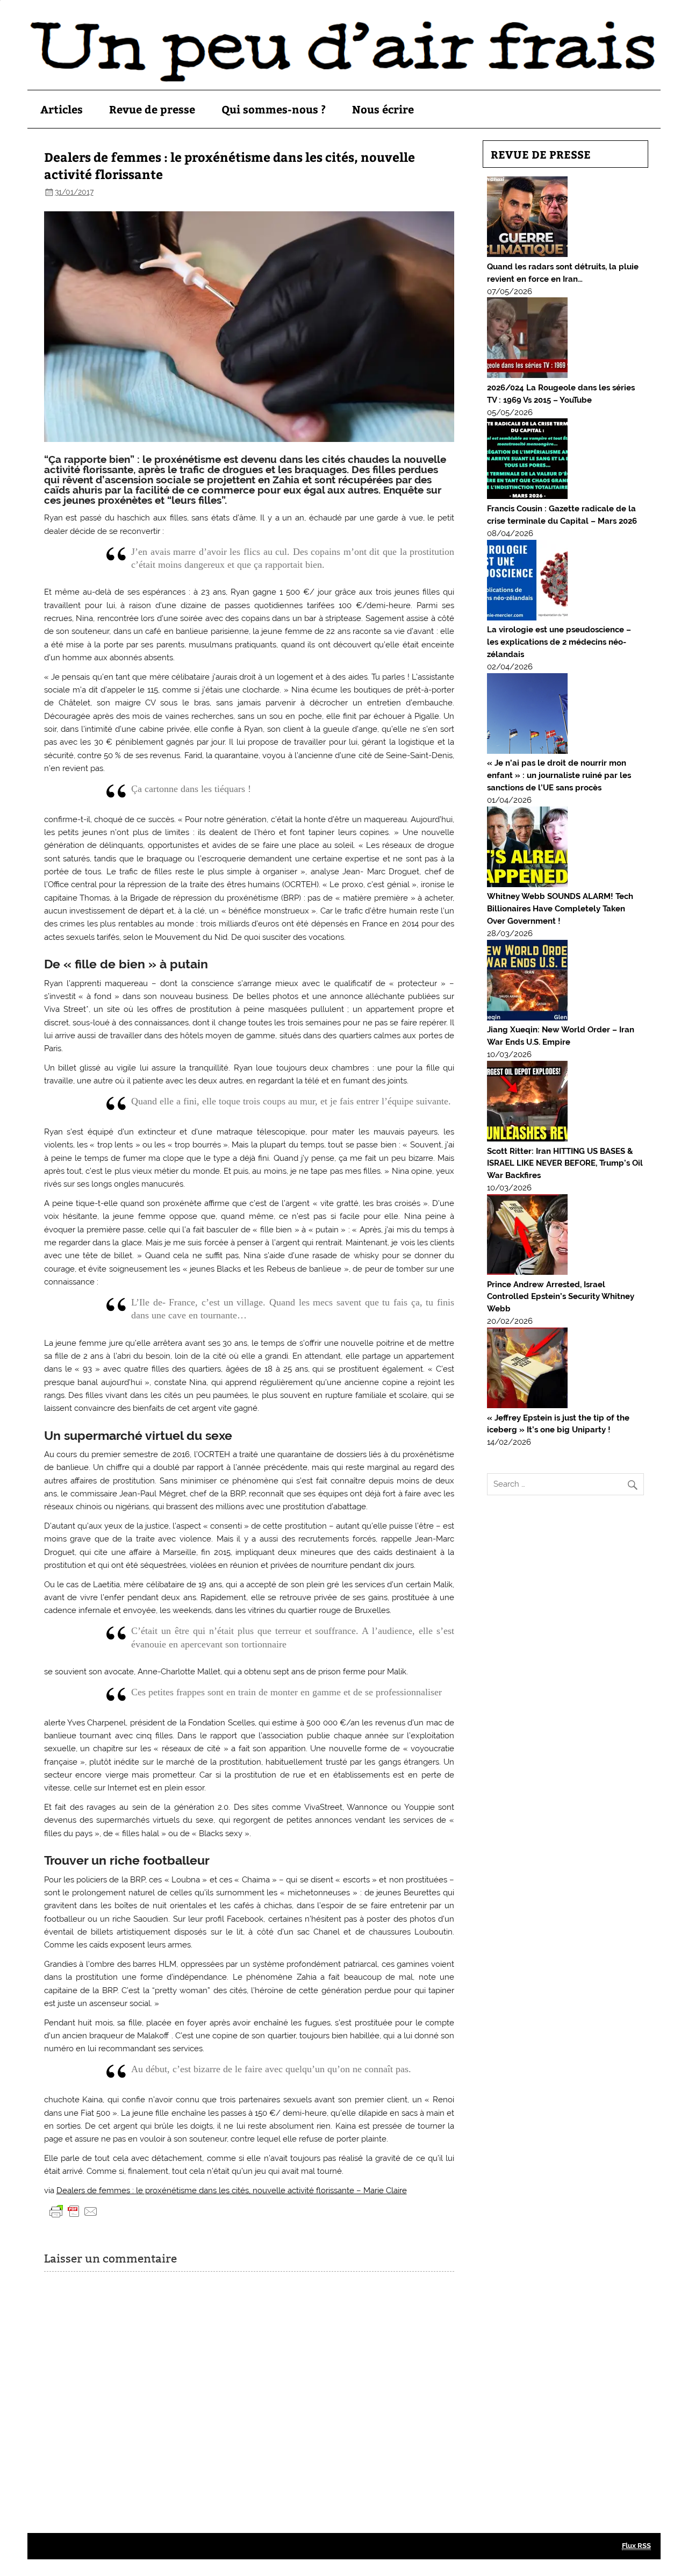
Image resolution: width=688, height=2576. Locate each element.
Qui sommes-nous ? (274, 109)
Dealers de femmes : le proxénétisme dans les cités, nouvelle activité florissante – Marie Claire (232, 2190)
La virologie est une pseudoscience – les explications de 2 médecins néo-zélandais (559, 642)
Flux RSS (636, 2546)
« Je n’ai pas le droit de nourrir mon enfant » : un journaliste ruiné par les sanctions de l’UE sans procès (559, 775)
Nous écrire (383, 109)
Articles (62, 109)
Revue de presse (152, 109)
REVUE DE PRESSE (541, 154)
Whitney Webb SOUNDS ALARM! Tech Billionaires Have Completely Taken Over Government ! (560, 909)
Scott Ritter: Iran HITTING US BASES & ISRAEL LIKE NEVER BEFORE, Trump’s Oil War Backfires (565, 1164)
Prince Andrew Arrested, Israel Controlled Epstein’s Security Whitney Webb (561, 1297)
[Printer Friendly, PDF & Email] (74, 2210)
